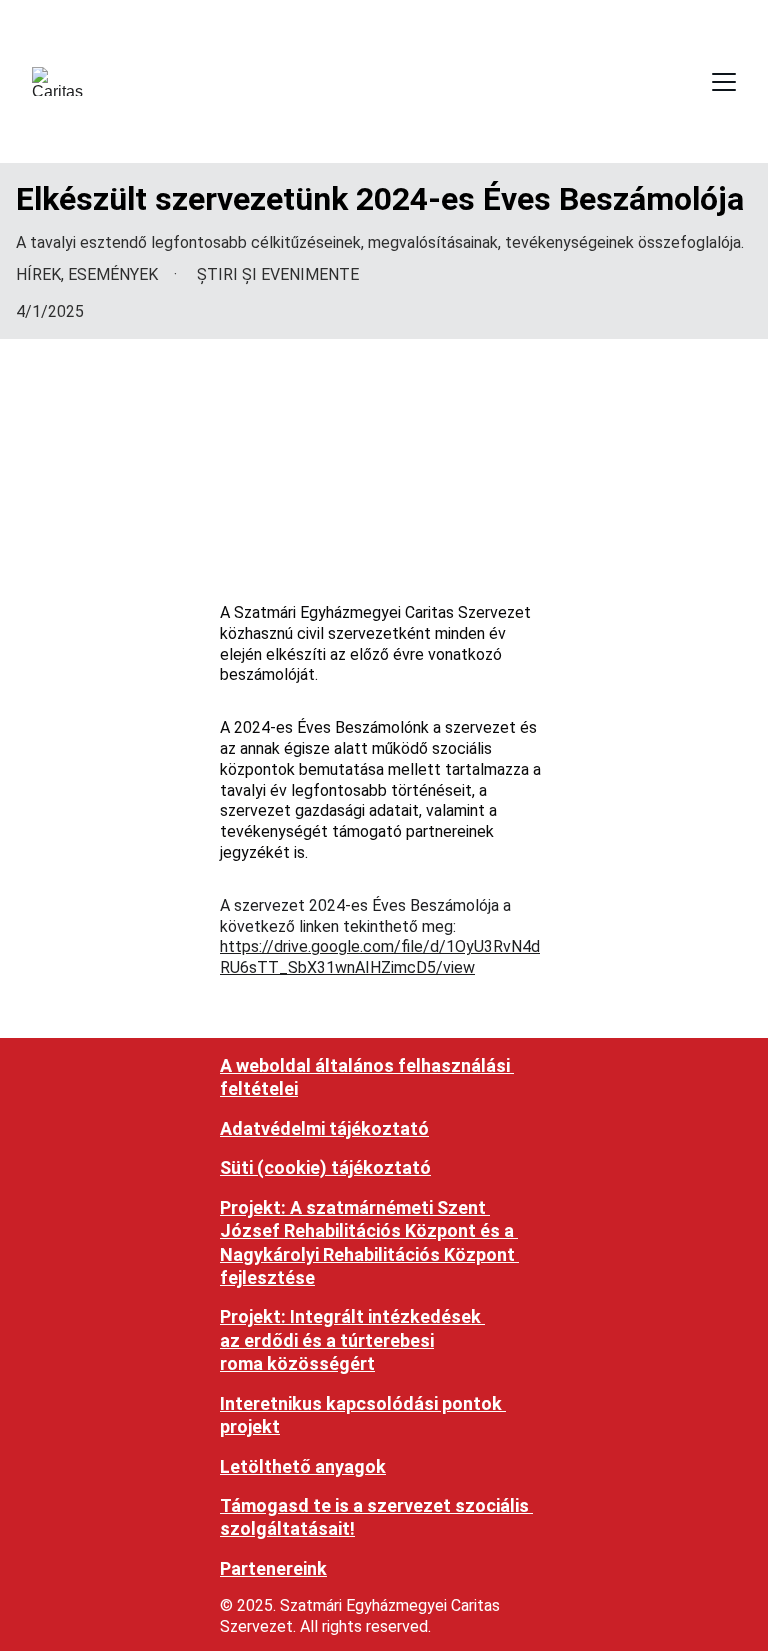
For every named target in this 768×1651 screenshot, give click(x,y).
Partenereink (273, 1568)
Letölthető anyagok (303, 1466)
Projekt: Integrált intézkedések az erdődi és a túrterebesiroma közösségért (352, 1340)
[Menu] (724, 82)
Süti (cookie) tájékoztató (325, 1167)
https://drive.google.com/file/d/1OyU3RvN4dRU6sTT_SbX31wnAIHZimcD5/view (380, 957)
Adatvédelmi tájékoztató (324, 1128)
